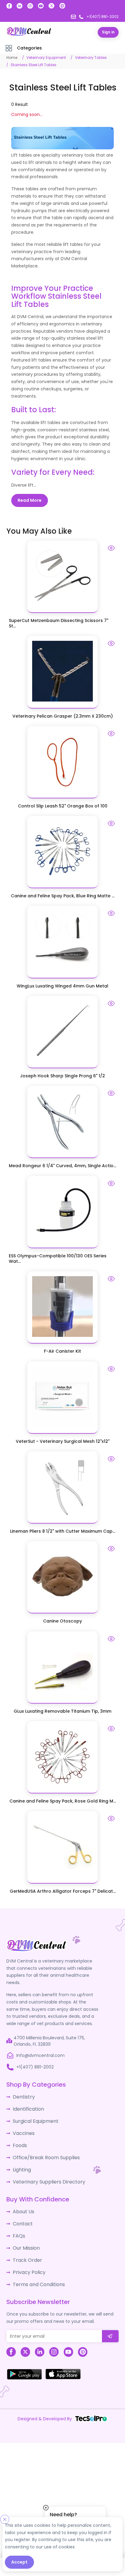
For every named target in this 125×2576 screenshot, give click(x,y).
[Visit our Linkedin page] (20, 6)
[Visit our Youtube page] (41, 6)
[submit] (110, 2321)
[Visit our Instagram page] (30, 6)
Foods (19, 2139)
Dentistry (22, 2094)
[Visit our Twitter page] (51, 6)
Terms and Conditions (36, 2269)
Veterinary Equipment (46, 57)
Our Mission (25, 2235)
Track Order (25, 2247)
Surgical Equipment (33, 2117)
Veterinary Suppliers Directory (44, 2173)
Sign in (108, 32)
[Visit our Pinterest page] (62, 6)
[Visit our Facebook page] (9, 6)
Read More (30, 500)
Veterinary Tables (91, 57)
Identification (27, 2105)
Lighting (21, 2162)
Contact (22, 2213)
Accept (19, 2562)
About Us (22, 2202)
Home (12, 57)
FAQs (18, 2224)
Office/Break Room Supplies (42, 2150)
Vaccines (22, 2128)
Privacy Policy (27, 2258)
